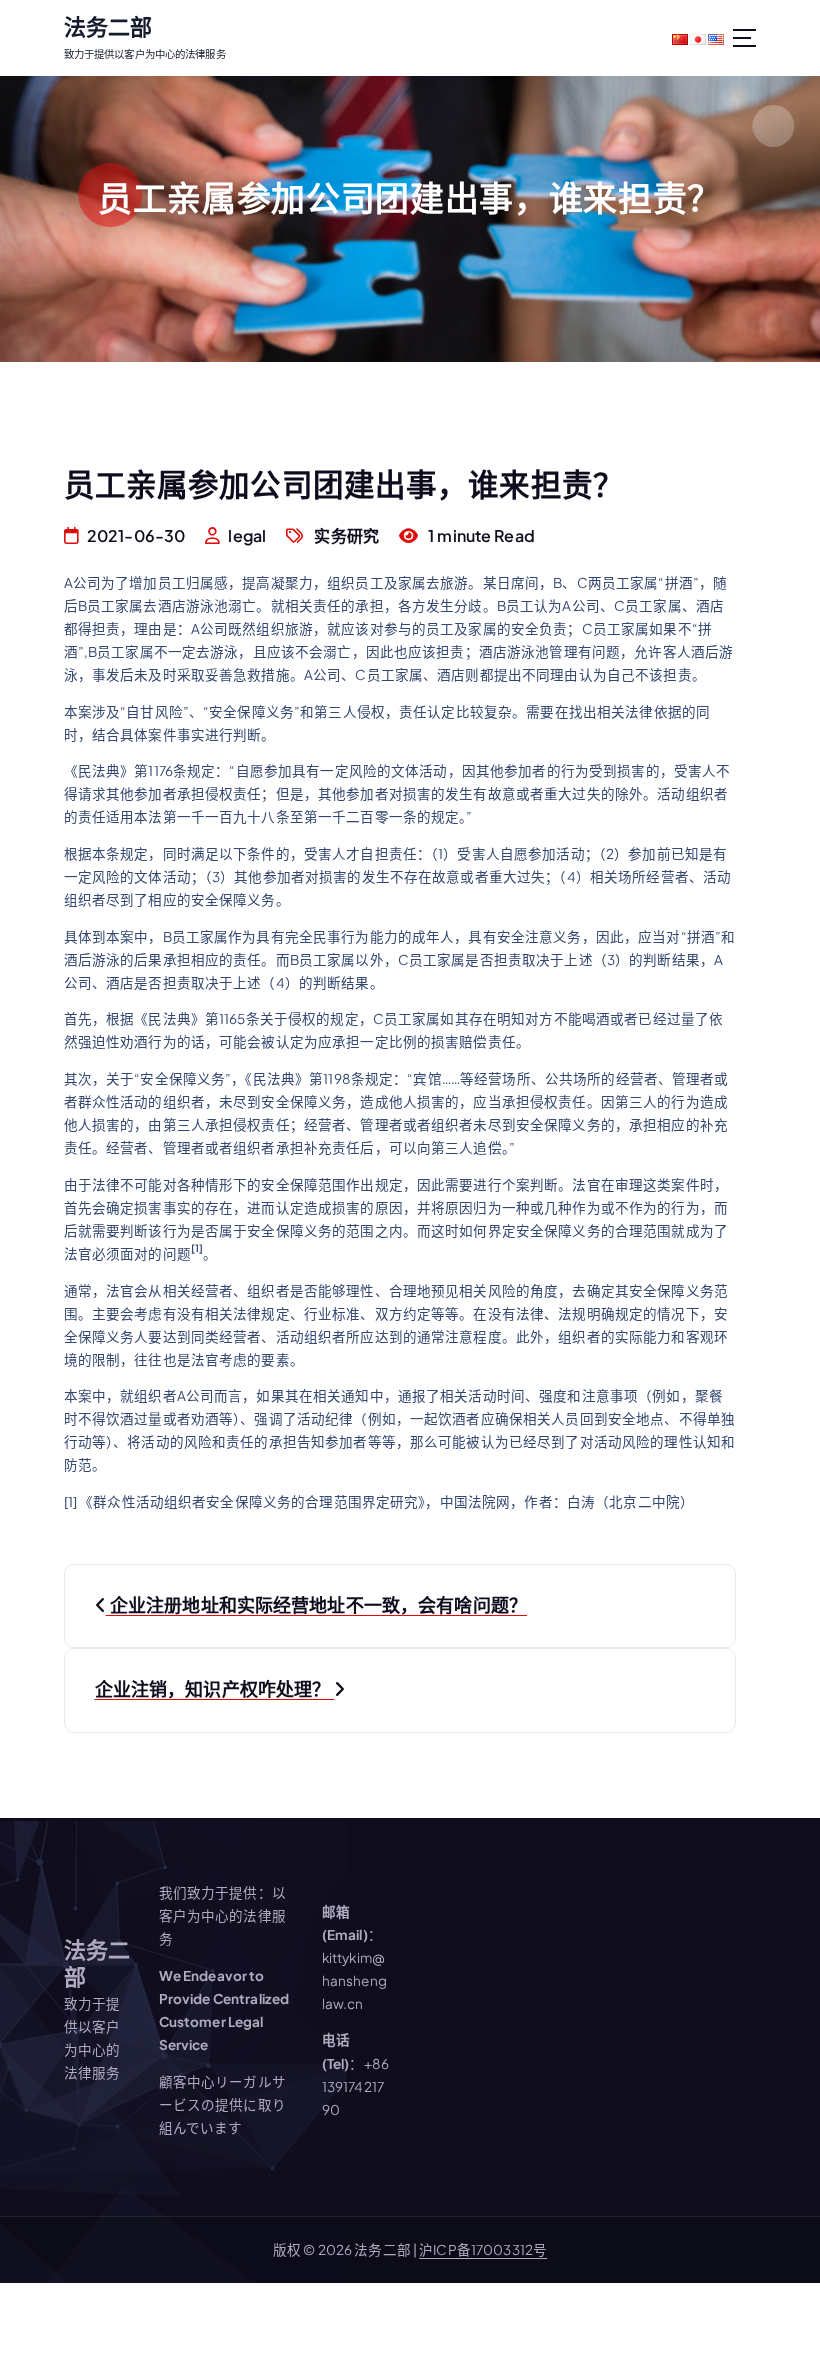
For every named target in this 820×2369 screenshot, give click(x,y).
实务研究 (346, 535)
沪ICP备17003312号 (483, 2249)
